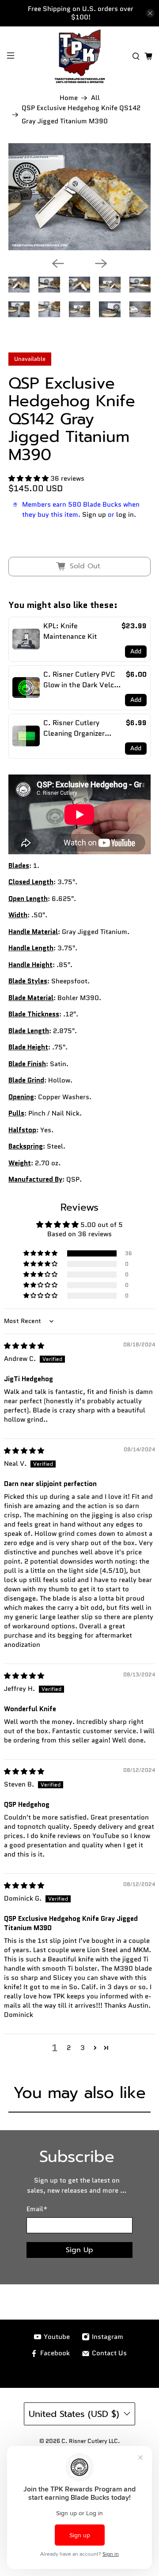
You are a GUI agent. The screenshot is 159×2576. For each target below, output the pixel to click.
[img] (24, 1346)
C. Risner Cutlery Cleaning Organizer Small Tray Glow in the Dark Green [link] (80, 728)
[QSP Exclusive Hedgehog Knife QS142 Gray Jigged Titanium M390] (79, 197)
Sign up (94, 515)
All (95, 98)
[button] (28, 478)
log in (125, 515)
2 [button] (69, 2048)
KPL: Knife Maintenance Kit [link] (70, 631)
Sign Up (79, 2250)
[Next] (101, 263)
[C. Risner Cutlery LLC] (79, 56)
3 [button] (83, 2048)
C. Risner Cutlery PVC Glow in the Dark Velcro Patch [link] (82, 680)
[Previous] (58, 263)
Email (37, 2209)
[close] (150, 13)
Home (69, 98)
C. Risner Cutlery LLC (90, 2441)
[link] (26, 639)
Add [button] (136, 651)
